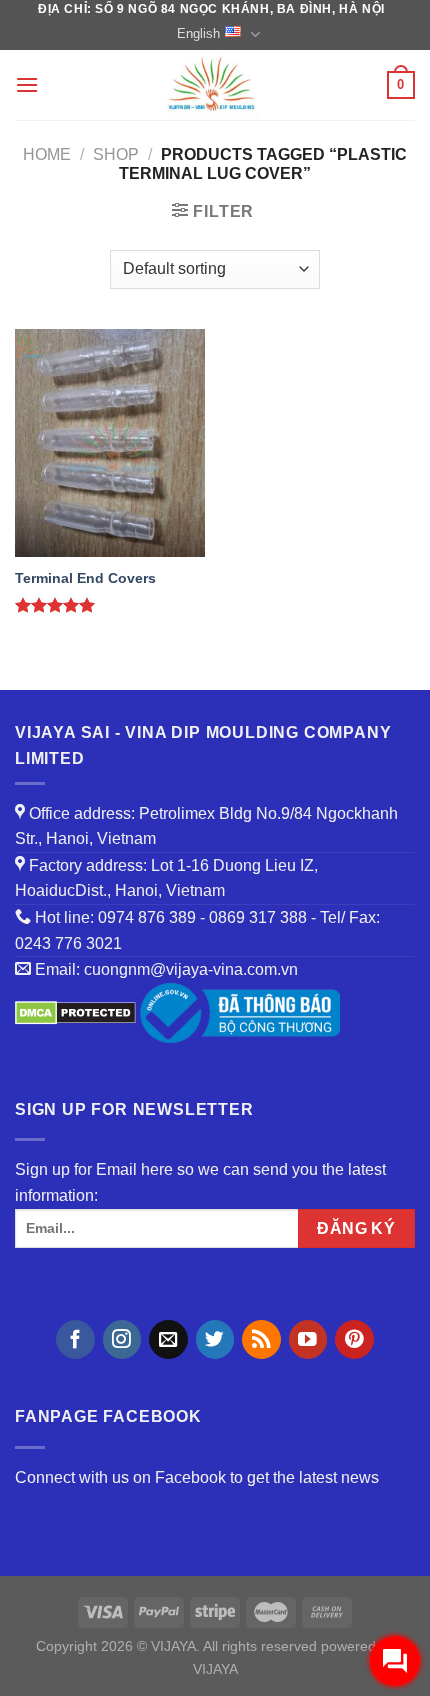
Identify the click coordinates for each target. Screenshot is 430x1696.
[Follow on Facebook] (75, 1339)
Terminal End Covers (85, 578)
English (198, 33)
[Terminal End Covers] (110, 443)
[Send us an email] (168, 1339)
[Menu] (27, 84)
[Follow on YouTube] (308, 1339)
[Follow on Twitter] (215, 1339)
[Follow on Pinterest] (354, 1339)
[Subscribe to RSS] (261, 1339)
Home (47, 154)
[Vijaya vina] (213, 85)
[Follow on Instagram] (122, 1339)
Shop (116, 154)
